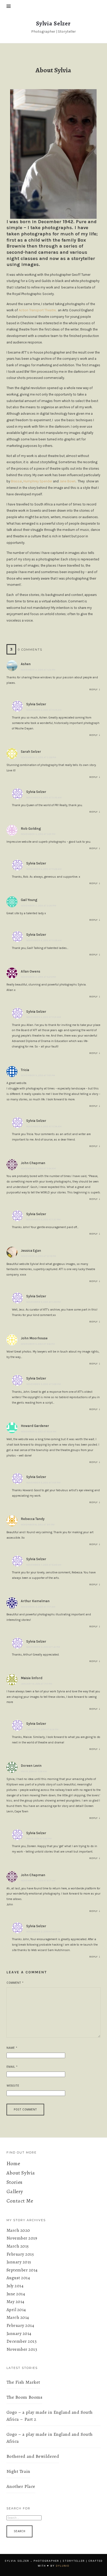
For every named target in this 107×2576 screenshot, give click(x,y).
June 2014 (16, 2294)
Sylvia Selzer (36, 704)
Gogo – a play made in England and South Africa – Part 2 (50, 2416)
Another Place (21, 2486)
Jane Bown (68, 481)
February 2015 (20, 2254)
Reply (93, 689)
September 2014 (22, 2270)
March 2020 (18, 2230)
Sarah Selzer (31, 752)
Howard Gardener (35, 1426)
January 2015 (19, 2262)
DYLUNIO (63, 2566)
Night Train (18, 2471)
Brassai (16, 481)
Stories (15, 2182)
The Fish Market (23, 2382)
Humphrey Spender (38, 481)
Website (13, 2086)
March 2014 (18, 2317)
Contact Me (20, 2201)
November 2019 (22, 2238)
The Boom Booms (25, 2397)
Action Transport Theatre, (38, 310)
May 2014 (15, 2302)
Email (12, 2067)
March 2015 (18, 2246)
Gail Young (29, 900)
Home (13, 2163)
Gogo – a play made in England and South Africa (50, 2438)
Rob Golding (31, 829)
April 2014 (16, 2310)
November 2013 (22, 2349)
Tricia (25, 1070)
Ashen (26, 664)
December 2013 (22, 2341)
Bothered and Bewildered (33, 2456)
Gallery (15, 2191)
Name (12, 2048)
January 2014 (19, 2334)
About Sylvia (21, 2173)
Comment (15, 1983)
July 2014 (15, 2286)
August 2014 (18, 2278)
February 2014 (20, 2325)
